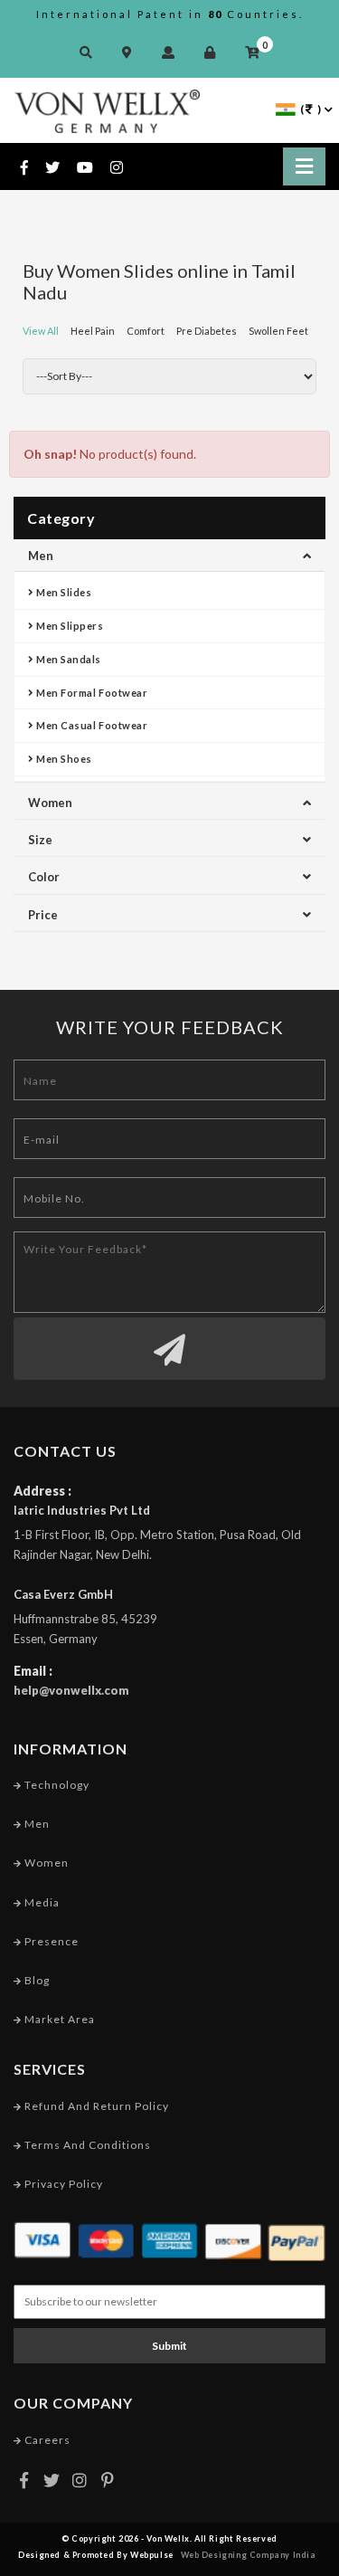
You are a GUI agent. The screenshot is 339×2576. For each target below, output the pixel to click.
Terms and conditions (86, 2145)
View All (41, 331)
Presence (50, 1941)
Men (41, 556)
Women (50, 803)
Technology (56, 1785)
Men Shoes (63, 759)
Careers (46, 2440)
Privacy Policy (62, 2184)
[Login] (214, 52)
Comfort (146, 331)
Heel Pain (93, 331)
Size (40, 840)
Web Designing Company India (249, 2555)
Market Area (58, 2019)
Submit (169, 2346)
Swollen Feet (278, 331)
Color (44, 877)
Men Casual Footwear (91, 725)
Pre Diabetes (207, 331)
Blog (36, 1980)
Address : (42, 1491)
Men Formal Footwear (91, 693)
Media (41, 1902)
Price (43, 915)
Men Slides (63, 592)
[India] (286, 108)
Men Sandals (68, 659)
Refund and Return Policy (95, 2106)
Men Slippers (69, 626)
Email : (33, 1671)
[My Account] (173, 52)
